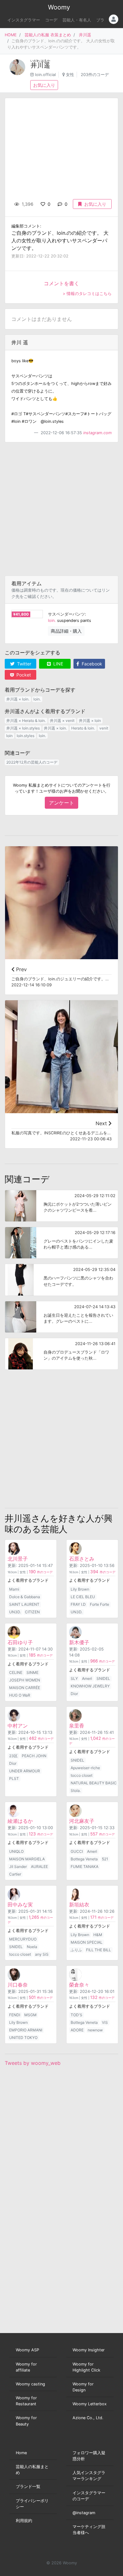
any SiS (42, 1954)
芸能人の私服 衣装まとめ (48, 35)
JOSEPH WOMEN (25, 1680)
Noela (32, 1947)
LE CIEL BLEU (83, 1597)
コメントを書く (61, 283)
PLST (14, 1778)
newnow (95, 2030)
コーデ (51, 20)
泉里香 (77, 1726)
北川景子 (18, 1559)
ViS (105, 2022)
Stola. (76, 1790)
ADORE (77, 2030)
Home (21, 2453)
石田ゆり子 (20, 1642)
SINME (32, 1672)
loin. (52, 620)
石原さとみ (82, 1559)
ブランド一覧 (28, 2487)
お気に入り (44, 85)
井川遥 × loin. (18, 699)
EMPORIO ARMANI (26, 2030)
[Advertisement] (61, 509)
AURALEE (39, 1867)
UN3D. (15, 1612)
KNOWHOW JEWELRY (90, 1686)
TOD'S (76, 2015)
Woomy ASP (27, 2350)
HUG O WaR (20, 1695)
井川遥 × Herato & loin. (26, 721)
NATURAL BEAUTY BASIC (94, 1783)
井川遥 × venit (62, 721)
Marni (14, 1589)
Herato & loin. (83, 728)
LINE (58, 664)
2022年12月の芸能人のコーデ (32, 762)
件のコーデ (41, 1572)
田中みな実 (20, 1905)
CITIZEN (32, 1612)
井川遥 (85, 35)
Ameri (87, 1678)
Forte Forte (100, 1604)
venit (104, 728)
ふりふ (76, 1950)
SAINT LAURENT (24, 1604)
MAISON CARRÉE (25, 1688)
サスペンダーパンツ (66, 614)
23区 (13, 1756)
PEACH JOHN (34, 1756)
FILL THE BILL (99, 1950)
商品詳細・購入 (66, 631)
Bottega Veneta (84, 1859)
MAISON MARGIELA (27, 1859)
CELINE (16, 1672)
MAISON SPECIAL (87, 1942)
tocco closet (82, 1775)
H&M (98, 1935)
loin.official (45, 75)
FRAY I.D (78, 1604)
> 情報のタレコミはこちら (87, 294)
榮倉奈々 (79, 1985)
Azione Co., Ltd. (88, 2418)
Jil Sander (18, 1867)
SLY (74, 1678)
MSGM (30, 2015)
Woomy (59, 7)
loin (9, 736)
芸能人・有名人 (77, 20)
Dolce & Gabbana (25, 1597)
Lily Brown (80, 1589)
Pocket (23, 675)
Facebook (91, 664)
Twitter (23, 664)
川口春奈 (18, 1985)
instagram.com (97, 433)
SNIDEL (103, 1678)
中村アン (18, 1726)
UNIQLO (16, 1851)
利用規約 (24, 2521)
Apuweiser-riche (85, 1768)
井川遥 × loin (90, 721)
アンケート (61, 803)
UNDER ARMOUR (25, 1771)
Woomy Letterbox (90, 2404)
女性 (70, 75)
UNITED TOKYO (23, 2038)
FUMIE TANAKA (85, 1867)
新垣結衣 (79, 1905)
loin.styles (26, 736)
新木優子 (79, 1642)
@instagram (84, 2513)
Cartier (15, 1874)
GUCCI (77, 1851)
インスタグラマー (24, 20)
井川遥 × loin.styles (23, 728)
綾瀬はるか (20, 1821)
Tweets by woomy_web (33, 2063)
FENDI (15, 2015)
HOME (11, 35)
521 (105, 1859)
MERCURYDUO (23, 1939)
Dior (74, 1694)
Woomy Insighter (89, 2350)
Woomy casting (30, 2384)
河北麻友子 (82, 1821)
